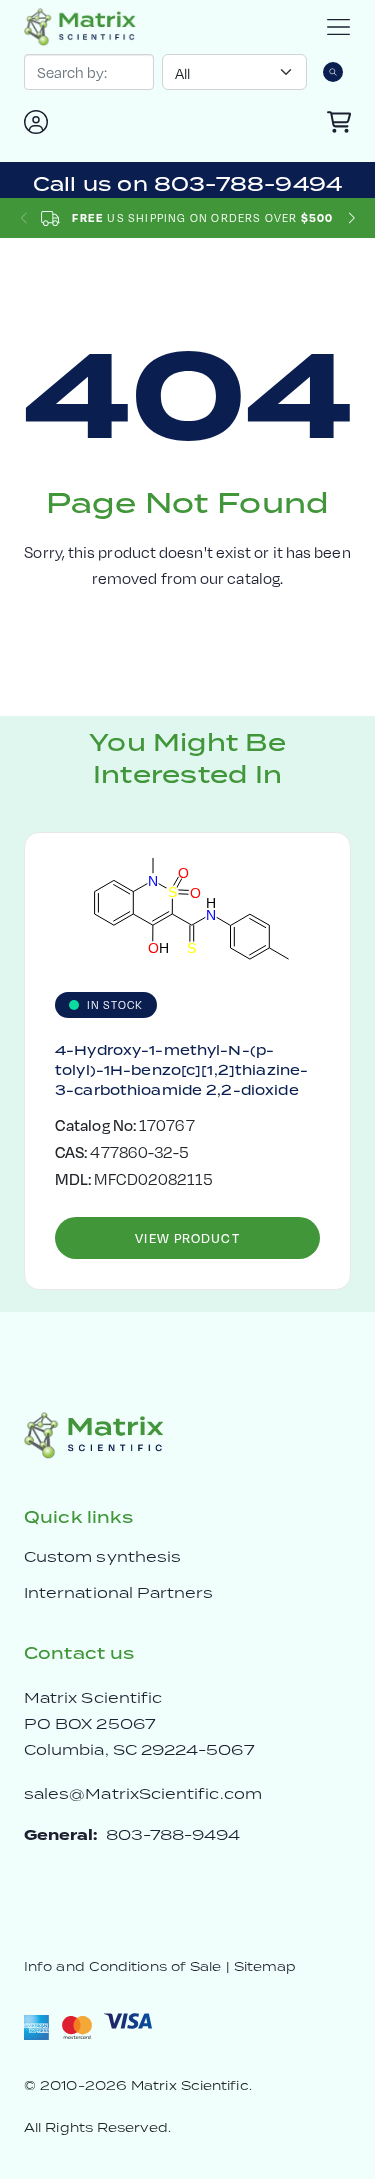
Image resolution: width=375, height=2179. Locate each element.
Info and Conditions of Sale (122, 1966)
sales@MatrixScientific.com (143, 1793)
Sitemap (265, 1966)
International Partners (119, 1592)
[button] (351, 218)
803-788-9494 (173, 1834)
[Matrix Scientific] (80, 27)
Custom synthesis (102, 1556)
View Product (187, 1238)
